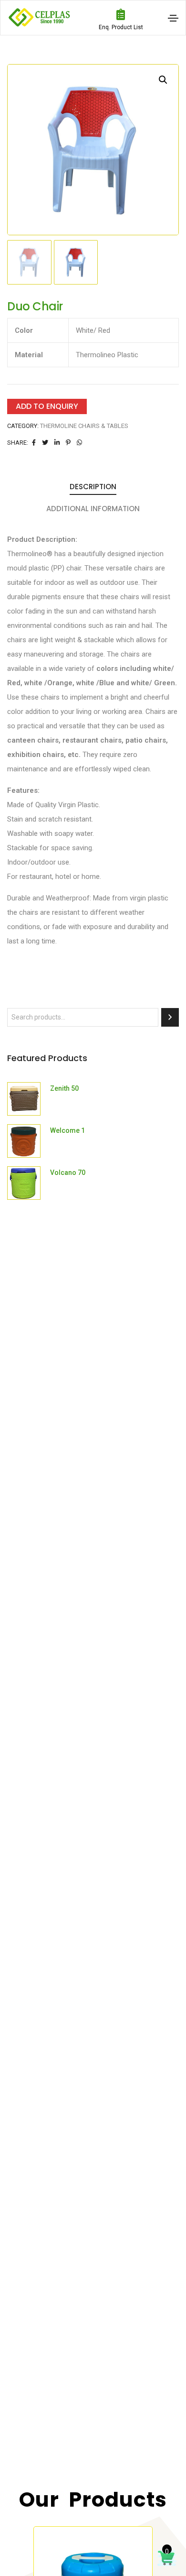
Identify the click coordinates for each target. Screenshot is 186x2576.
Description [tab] (93, 487)
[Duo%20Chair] (34, 443)
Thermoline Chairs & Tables (84, 426)
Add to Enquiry (47, 406)
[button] (163, 80)
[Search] (170, 1017)
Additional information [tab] (93, 509)
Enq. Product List (121, 27)
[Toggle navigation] (173, 18)
